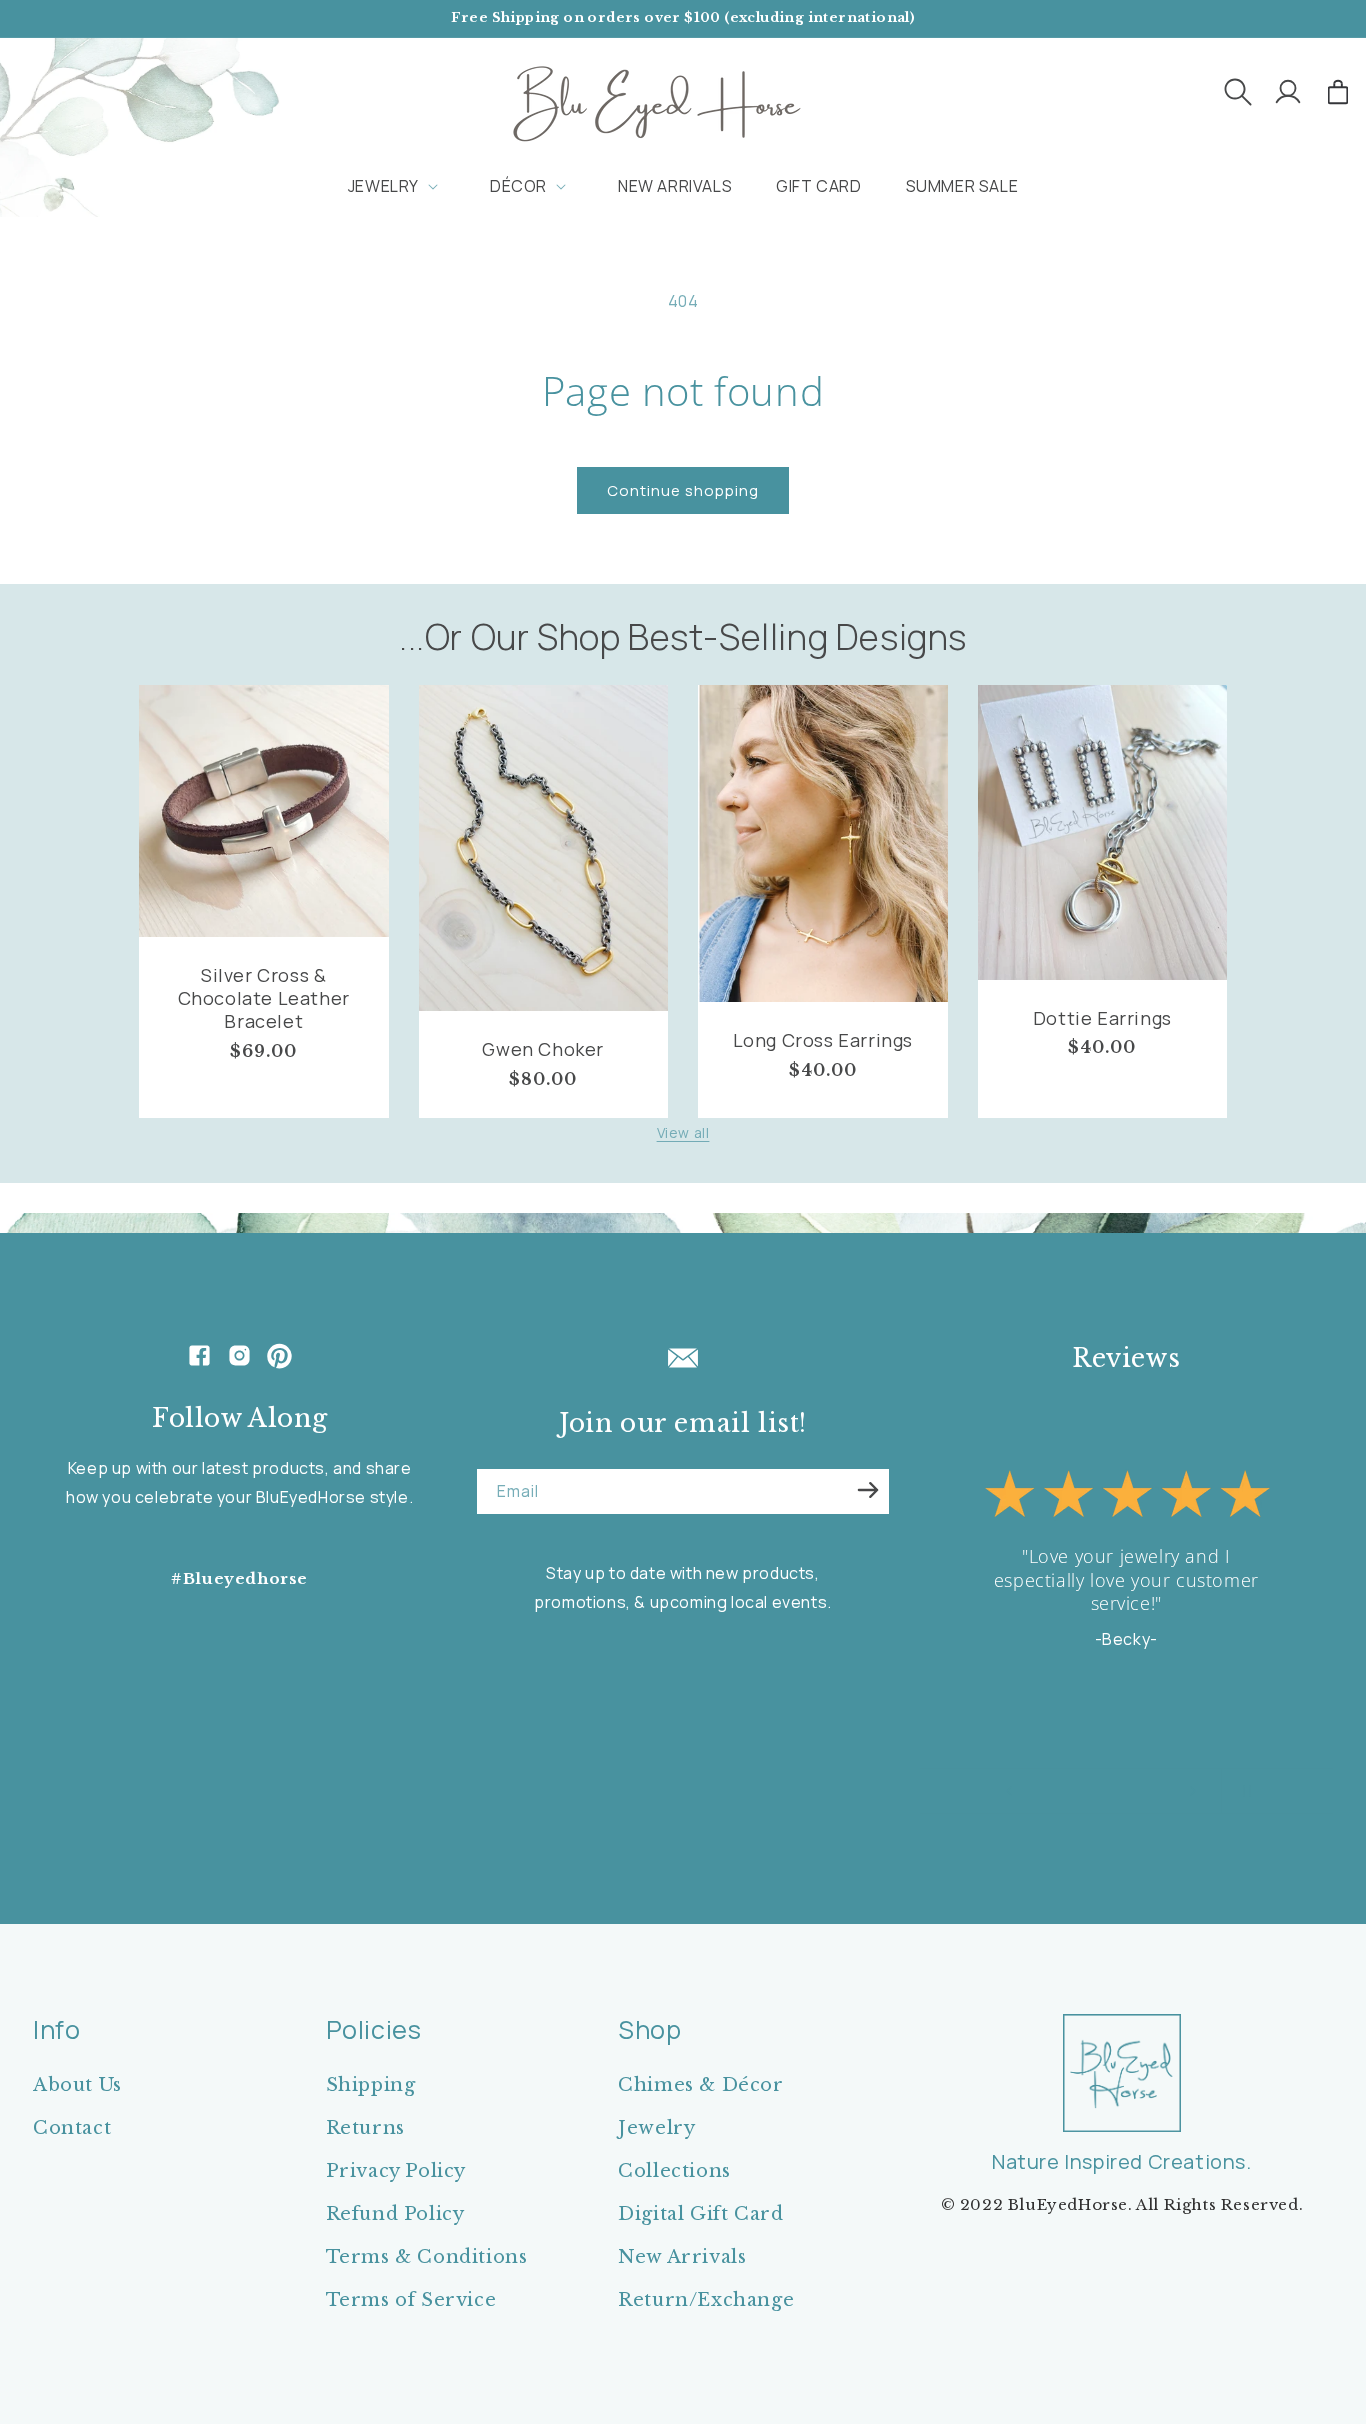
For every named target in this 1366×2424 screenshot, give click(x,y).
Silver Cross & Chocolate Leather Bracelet (264, 999)
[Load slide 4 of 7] (1101, 1791)
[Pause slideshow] (1243, 1791)
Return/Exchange (706, 2300)
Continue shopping (683, 490)
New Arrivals (682, 2257)
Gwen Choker (543, 1049)
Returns (365, 2128)
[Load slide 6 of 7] (1141, 1791)
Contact (72, 2128)
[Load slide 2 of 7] (1061, 1791)
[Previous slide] (1009, 1791)
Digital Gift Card (700, 2214)
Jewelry (656, 2128)
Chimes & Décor (700, 2085)
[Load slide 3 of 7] (1081, 1791)
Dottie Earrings (1102, 1018)
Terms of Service (411, 2300)
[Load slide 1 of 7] (1041, 1791)
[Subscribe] (868, 1490)
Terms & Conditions (427, 2257)
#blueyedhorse (239, 1578)
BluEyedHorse (1068, 2204)
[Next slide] (1193, 1791)
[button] (1238, 92)
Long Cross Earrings (823, 1040)
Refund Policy (395, 2214)
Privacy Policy (396, 2171)
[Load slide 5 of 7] (1121, 1791)
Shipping (371, 2085)
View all (683, 1132)
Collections (674, 2171)
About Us (77, 2085)
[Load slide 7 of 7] (1161, 1791)
